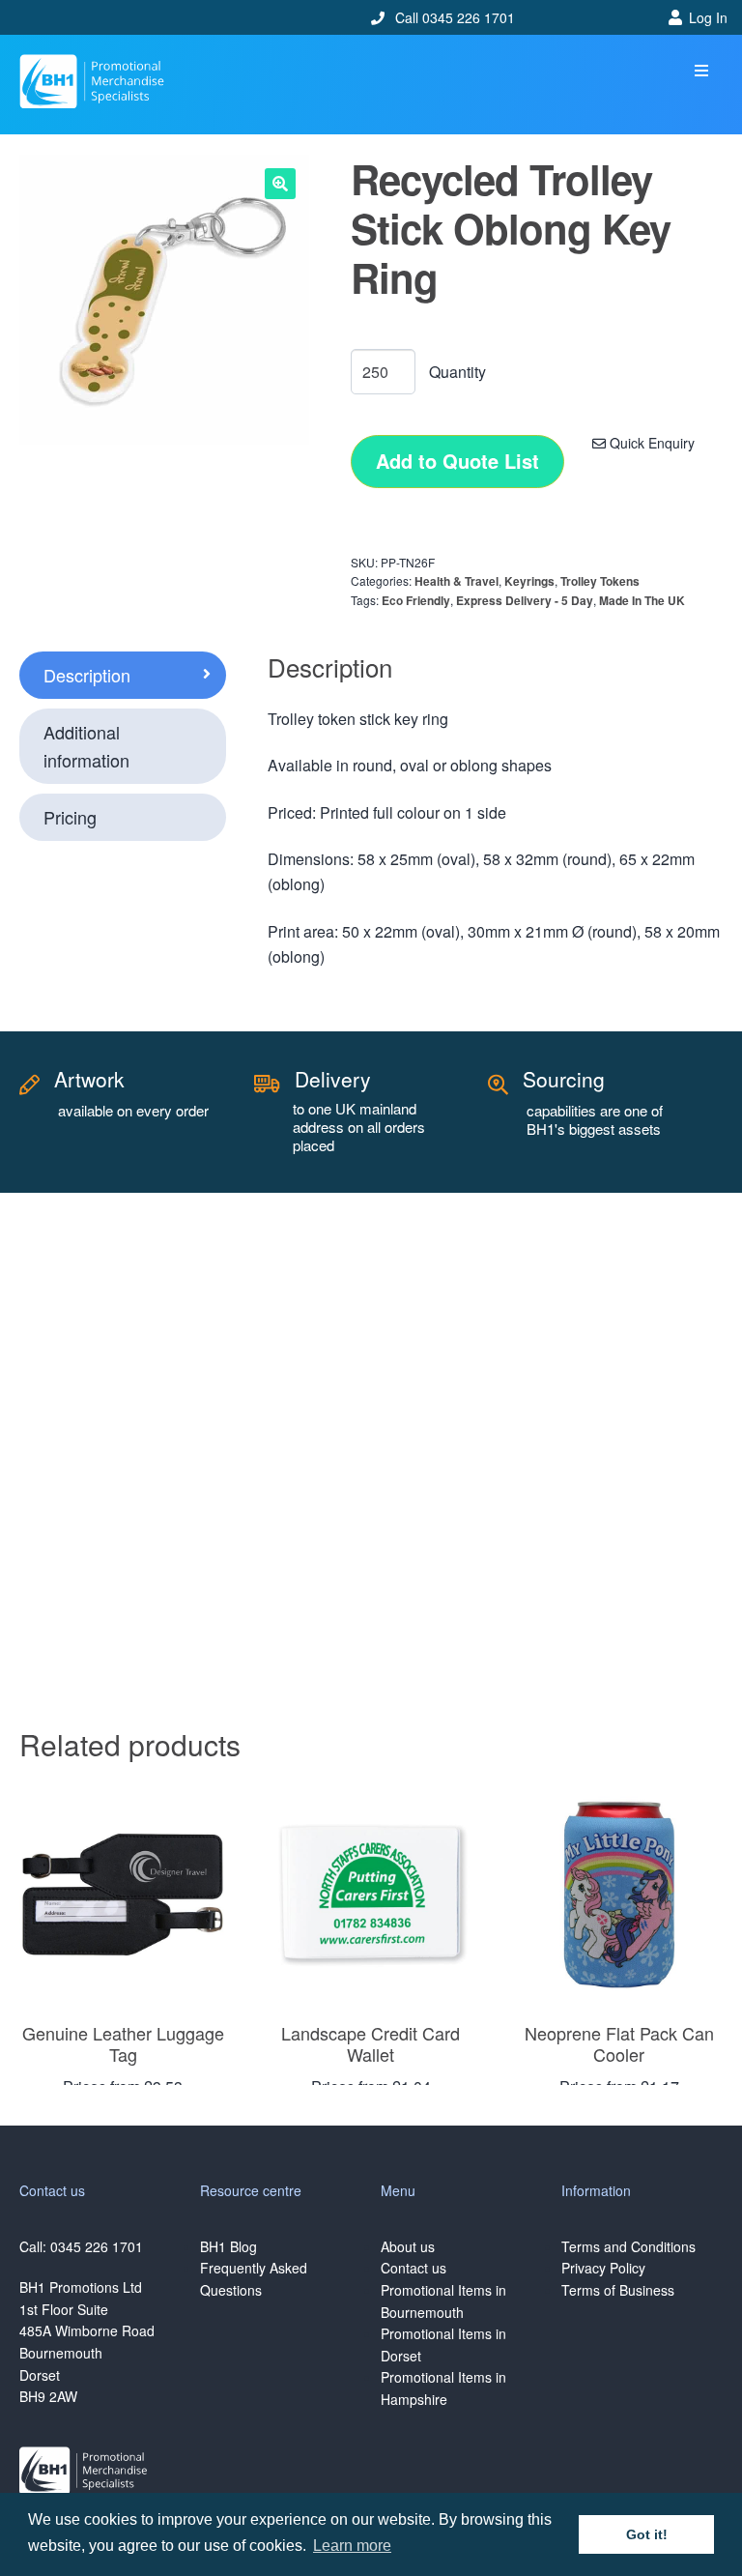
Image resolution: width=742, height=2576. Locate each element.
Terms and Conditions (628, 2246)
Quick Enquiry (650, 443)
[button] (701, 71)
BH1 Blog (228, 2246)
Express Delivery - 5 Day (525, 600)
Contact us (414, 2268)
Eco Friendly (416, 600)
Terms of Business (618, 2290)
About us (408, 2246)
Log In (708, 17)
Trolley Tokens (600, 581)
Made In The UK (642, 600)
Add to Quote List (457, 461)
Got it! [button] (647, 2534)
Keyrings (529, 581)
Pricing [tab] (70, 817)
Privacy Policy (603, 2268)
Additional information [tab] (86, 746)
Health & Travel (457, 581)
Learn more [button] (352, 2546)
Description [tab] (87, 675)
